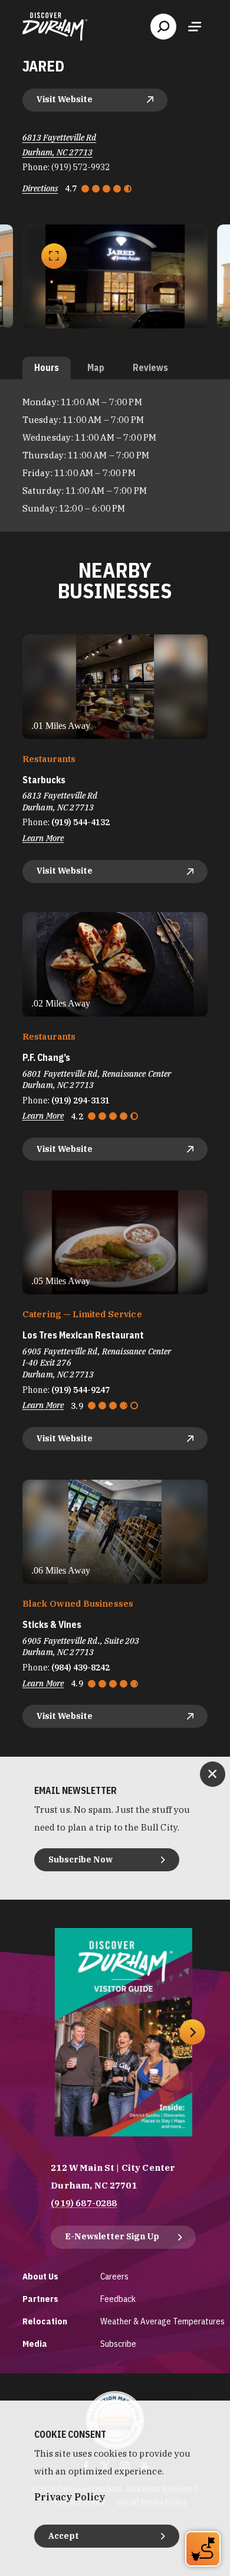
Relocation (45, 2321)
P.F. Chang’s (46, 1058)
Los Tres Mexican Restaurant (83, 1335)
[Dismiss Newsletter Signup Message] (213, 1774)
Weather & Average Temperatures (162, 2321)
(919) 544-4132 (80, 822)
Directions (40, 188)
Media (35, 2344)
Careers (114, 2276)
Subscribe (118, 2344)
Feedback (118, 2299)
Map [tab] (96, 367)
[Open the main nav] (195, 27)
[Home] (55, 27)
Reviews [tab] (150, 367)
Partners (40, 2299)
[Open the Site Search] (163, 27)
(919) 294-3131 (80, 1100)
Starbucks (44, 780)
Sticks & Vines (52, 1625)
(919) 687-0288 (84, 2203)
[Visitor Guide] (124, 2032)
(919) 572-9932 (80, 167)
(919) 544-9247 (80, 1390)
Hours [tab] (47, 367)
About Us (40, 2276)
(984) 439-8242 (80, 1668)
